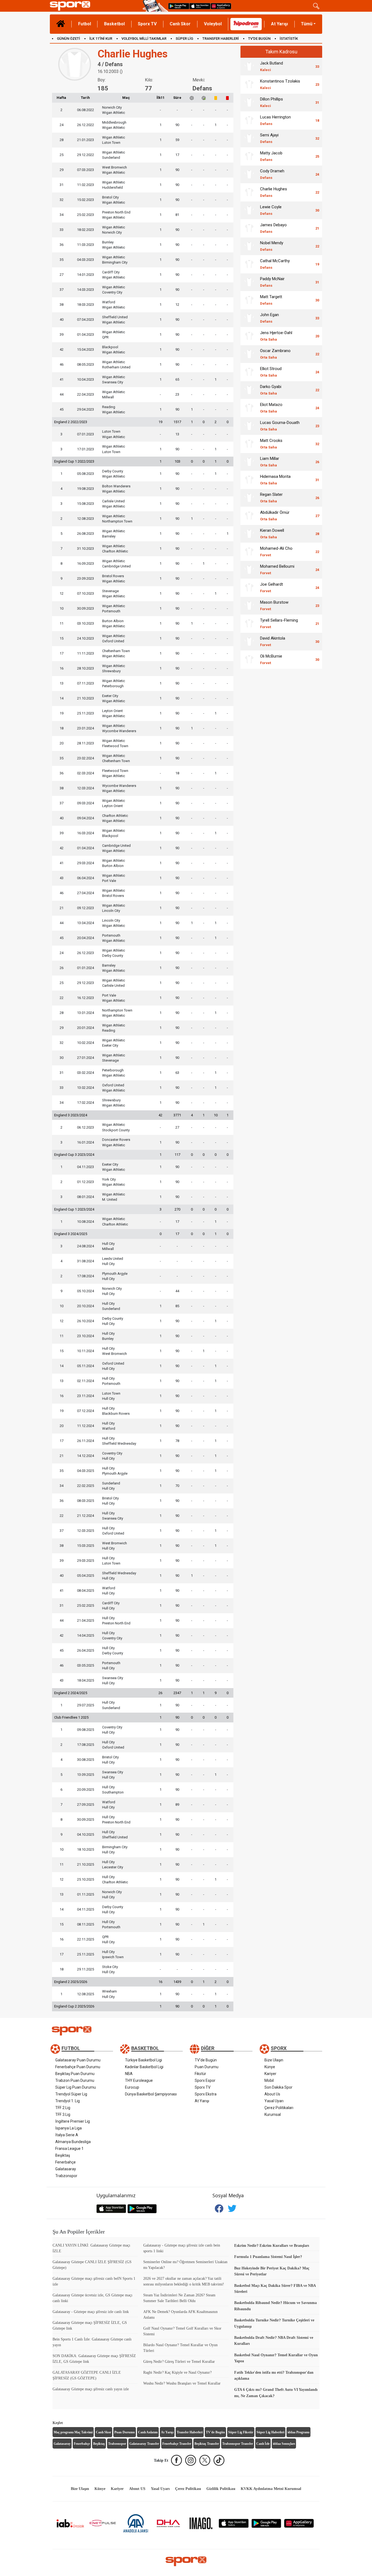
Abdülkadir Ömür (275, 516)
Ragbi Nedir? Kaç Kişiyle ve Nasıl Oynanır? (177, 2372)
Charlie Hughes (274, 192)
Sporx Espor (205, 2080)
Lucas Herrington (275, 120)
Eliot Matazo (271, 408)
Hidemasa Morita (275, 480)
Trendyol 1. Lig (68, 2101)
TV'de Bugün (206, 2060)
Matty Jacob (271, 156)
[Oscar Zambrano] (249, 354)
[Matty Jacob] (249, 156)
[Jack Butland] (249, 66)
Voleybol (213, 24)
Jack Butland (272, 66)
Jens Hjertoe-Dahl (276, 336)
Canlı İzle (263, 2444)
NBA (129, 2074)
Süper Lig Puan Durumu (76, 2087)
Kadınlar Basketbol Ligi (144, 2067)
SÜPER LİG (184, 39)
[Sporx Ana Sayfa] (95, 6)
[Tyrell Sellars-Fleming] (249, 624)
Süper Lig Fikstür (241, 2432)
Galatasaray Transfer (144, 2444)
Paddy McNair (272, 282)
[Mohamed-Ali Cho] (249, 552)
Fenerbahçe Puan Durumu (78, 2067)
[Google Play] (266, 2523)
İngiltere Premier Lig (73, 2121)
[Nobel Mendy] (249, 246)
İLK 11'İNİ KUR (101, 39)
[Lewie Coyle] (249, 210)
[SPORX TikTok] (219, 2460)
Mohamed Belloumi (277, 569)
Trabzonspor (66, 2176)
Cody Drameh (272, 174)
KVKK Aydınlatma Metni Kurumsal (271, 2489)
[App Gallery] (299, 2523)
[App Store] (234, 2523)
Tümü (307, 24)
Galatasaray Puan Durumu (78, 2060)
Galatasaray (66, 2169)
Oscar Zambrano (275, 354)
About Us (272, 2094)
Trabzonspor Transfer (238, 2444)
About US (137, 2489)
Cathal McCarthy (275, 264)
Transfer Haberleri (190, 2432)
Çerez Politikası (188, 2489)
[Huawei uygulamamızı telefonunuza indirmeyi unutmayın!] (221, 6)
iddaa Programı (298, 2432)
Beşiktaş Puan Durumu (75, 2074)
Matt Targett (271, 300)
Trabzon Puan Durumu (75, 2080)
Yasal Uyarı (274, 2101)
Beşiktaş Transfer (207, 2444)
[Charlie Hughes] (249, 192)
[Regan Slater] (249, 498)
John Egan (269, 318)
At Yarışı (279, 24)
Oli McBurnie (271, 659)
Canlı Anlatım (148, 2432)
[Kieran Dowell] (249, 534)
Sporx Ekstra (206, 2094)
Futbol (85, 24)
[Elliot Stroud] (249, 372)
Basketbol (114, 24)
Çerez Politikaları (279, 2108)
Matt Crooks (271, 444)
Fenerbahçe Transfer (177, 2444)
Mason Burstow (274, 605)
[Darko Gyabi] (249, 390)
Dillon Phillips (272, 102)
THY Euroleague (139, 2080)
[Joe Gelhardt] (249, 588)
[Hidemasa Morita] (249, 480)
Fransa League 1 (69, 2149)
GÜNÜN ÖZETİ (68, 39)
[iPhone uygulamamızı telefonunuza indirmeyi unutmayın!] (200, 6)
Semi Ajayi (269, 138)
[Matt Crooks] (249, 444)
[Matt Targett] (249, 300)
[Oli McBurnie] (249, 659)
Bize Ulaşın (274, 2060)
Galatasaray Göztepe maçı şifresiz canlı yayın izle (91, 2389)
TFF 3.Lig (63, 2114)
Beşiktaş (63, 2155)
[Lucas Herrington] (249, 120)
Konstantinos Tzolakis (280, 84)
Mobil (269, 2080)
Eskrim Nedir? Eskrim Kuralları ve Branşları (272, 2246)
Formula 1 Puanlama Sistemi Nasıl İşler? (268, 2257)
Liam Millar (270, 462)
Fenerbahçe (65, 2162)
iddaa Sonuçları (284, 2444)
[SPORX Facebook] (176, 2460)
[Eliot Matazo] (249, 408)
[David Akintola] (249, 641)
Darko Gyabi (271, 390)
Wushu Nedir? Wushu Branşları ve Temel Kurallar (182, 2383)
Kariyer (270, 2074)
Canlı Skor (180, 24)
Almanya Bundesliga (73, 2142)
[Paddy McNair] (249, 282)
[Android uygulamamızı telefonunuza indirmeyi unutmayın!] (179, 6)
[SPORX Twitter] (205, 2460)
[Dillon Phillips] (249, 102)
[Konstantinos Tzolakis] (249, 84)
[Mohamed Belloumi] (249, 570)
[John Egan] (249, 318)
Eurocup (132, 2087)
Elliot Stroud (271, 372)
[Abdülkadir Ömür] (249, 516)
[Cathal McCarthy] (249, 264)
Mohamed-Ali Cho (276, 551)
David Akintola (273, 641)
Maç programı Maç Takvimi (73, 2432)
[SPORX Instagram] (191, 2460)
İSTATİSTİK (289, 39)
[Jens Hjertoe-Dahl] (249, 336)
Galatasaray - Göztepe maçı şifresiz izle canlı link (91, 2312)
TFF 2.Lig (63, 2108)
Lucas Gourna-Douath (280, 426)
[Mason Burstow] (249, 606)
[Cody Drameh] (249, 174)
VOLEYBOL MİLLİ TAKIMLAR (144, 39)
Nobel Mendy (272, 246)
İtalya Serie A (67, 2135)
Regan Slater (271, 498)
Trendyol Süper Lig (71, 2094)
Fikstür (200, 2074)
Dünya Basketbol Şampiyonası (151, 2094)
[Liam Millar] (249, 462)
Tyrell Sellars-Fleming (279, 623)
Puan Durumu (207, 2067)
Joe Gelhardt (272, 587)
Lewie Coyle (271, 210)
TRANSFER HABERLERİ (221, 39)
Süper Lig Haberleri (270, 2432)
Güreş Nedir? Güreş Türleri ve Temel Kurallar (179, 2362)
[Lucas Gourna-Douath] (249, 426)
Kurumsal (273, 2114)
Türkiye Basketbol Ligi (144, 2060)
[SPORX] (186, 2561)
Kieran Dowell (272, 534)
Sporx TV (147, 24)
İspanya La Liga (68, 2128)
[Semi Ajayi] (249, 138)
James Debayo (273, 228)
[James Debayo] (249, 228)
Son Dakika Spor (278, 2087)
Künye (270, 2067)
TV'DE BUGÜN (259, 39)
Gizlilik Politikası (221, 2489)
